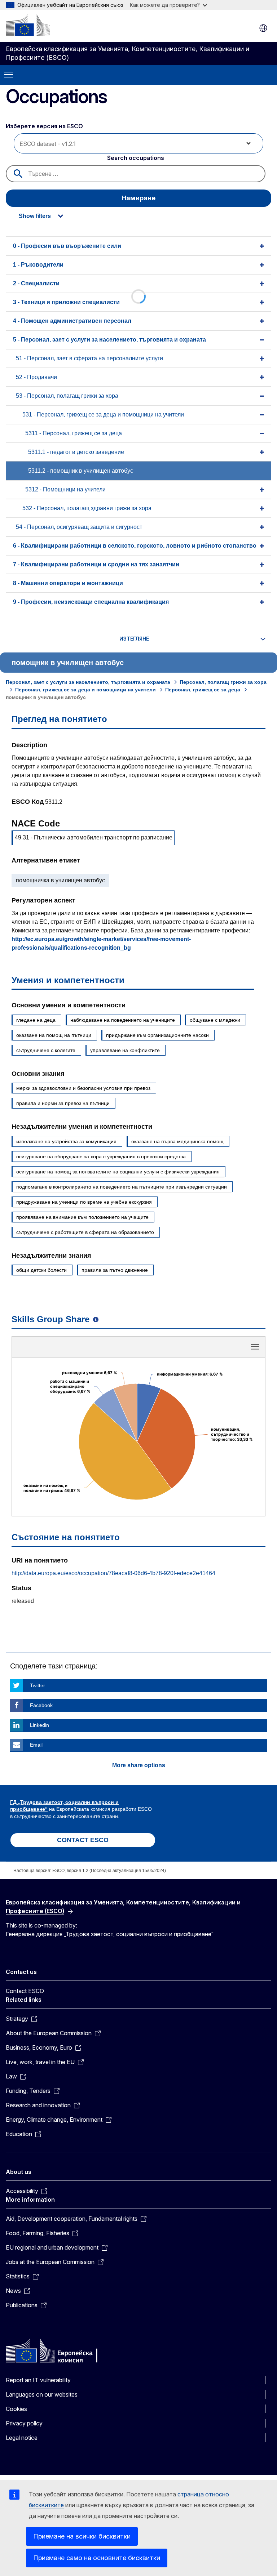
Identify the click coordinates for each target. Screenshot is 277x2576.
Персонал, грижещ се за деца (203, 690)
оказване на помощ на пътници (54, 1035)
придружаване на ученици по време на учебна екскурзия (84, 1202)
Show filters (35, 216)
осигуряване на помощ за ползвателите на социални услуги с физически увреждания (118, 1172)
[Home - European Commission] (28, 25)
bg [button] (263, 28)
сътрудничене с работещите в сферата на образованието (85, 1232)
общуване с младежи (215, 1020)
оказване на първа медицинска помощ (177, 1141)
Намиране (138, 198)
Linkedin (39, 1725)
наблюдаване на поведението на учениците (123, 1020)
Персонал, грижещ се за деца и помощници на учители (85, 690)
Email (36, 1745)
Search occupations (136, 158)
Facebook (41, 1705)
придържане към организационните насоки (157, 1035)
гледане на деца (36, 1020)
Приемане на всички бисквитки (82, 2536)
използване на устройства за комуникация (66, 1141)
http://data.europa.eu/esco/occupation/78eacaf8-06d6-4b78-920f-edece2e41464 (113, 1573)
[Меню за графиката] (255, 1347)
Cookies (16, 2409)
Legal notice (22, 2438)
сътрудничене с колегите (46, 1050)
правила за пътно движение (115, 1270)
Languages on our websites (42, 2394)
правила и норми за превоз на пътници (63, 1103)
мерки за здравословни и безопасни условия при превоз (83, 1088)
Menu (9, 75)
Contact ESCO (25, 1991)
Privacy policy (24, 2423)
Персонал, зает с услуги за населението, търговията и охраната (88, 682)
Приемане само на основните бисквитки (97, 2558)
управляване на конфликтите (125, 1050)
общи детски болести (41, 1270)
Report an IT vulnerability (38, 2380)
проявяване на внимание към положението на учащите (82, 1217)
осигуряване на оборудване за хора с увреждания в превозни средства (101, 1156)
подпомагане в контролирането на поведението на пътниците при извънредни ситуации (122, 1187)
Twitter (38, 1685)
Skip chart (138, 1349)
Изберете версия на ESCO (45, 126)
